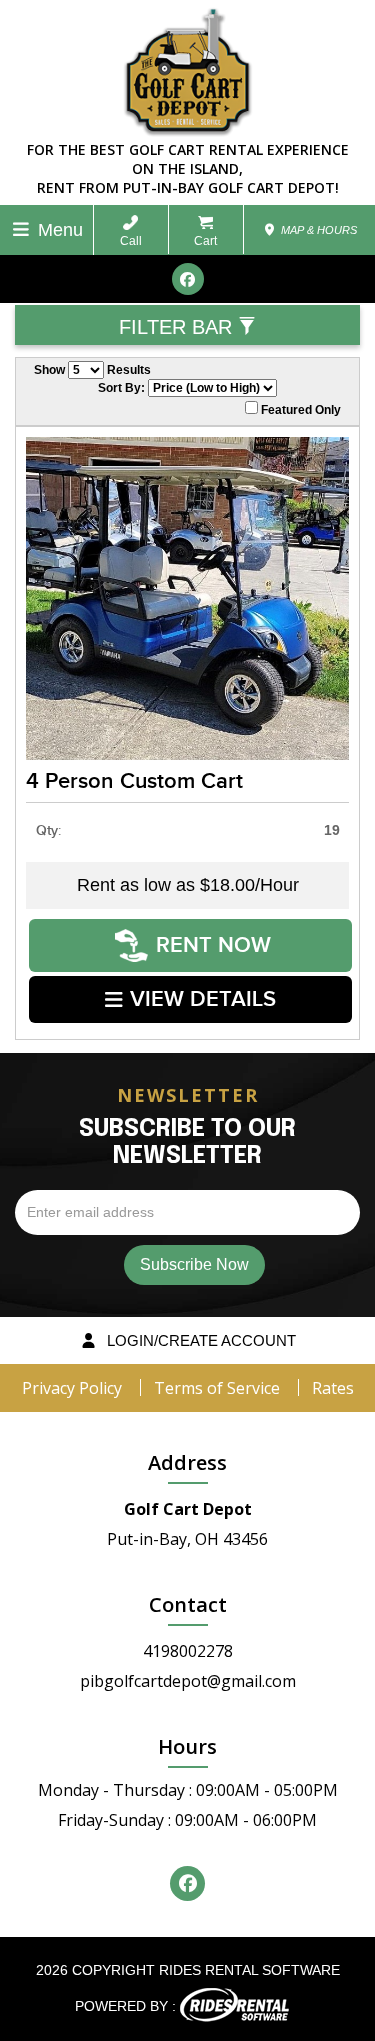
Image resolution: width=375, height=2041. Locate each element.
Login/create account (199, 1340)
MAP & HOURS (317, 230)
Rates (333, 1388)
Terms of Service (217, 1388)
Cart (205, 241)
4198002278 (188, 1651)
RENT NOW (213, 945)
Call (131, 241)
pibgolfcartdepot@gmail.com (188, 1681)
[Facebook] (188, 279)
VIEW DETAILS (203, 999)
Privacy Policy (72, 1388)
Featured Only (299, 410)
